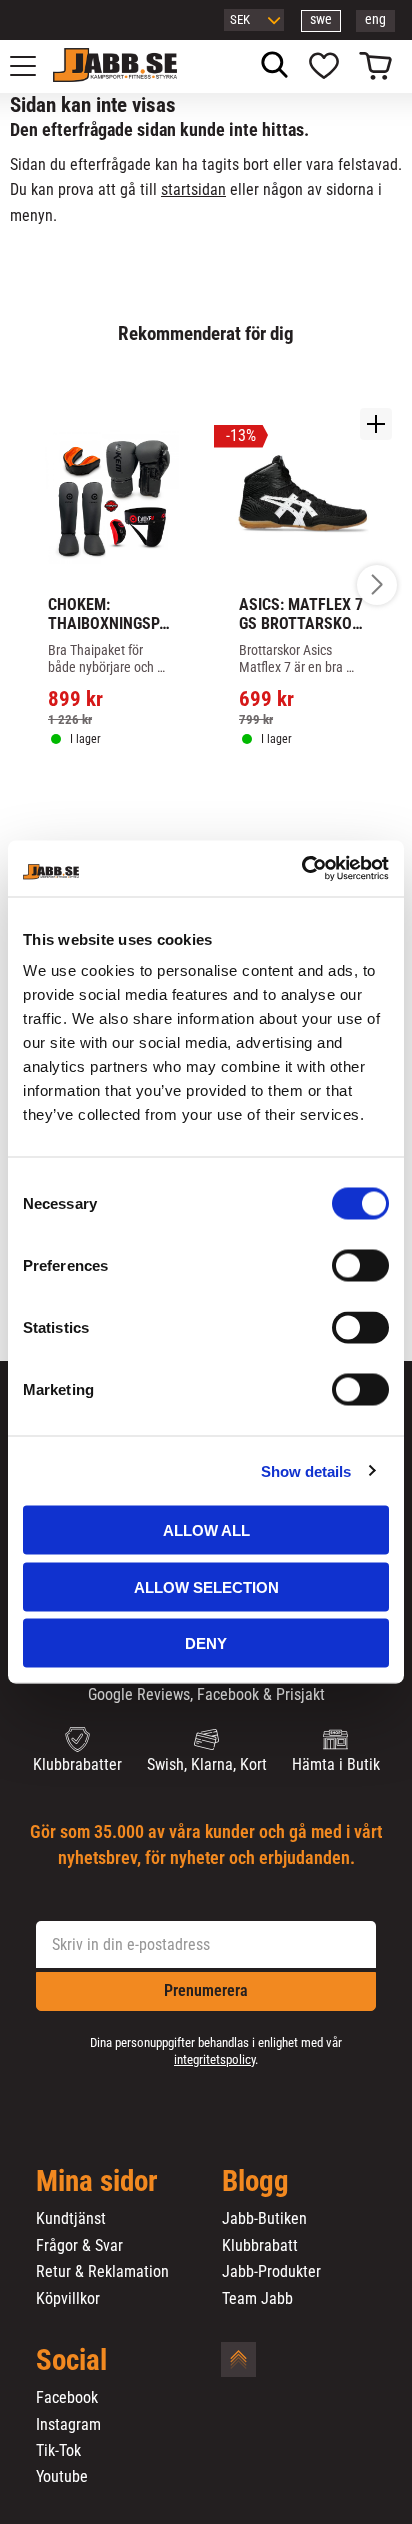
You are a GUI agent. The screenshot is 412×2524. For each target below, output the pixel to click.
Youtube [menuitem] (62, 2477)
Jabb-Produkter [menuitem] (271, 2272)
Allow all (206, 1530)
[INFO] (122, 796)
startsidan (193, 189)
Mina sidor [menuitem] (97, 2182)
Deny (206, 1643)
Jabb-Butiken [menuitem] (264, 2219)
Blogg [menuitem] (255, 2182)
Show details (306, 1470)
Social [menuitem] (71, 2361)
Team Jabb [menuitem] (257, 2299)
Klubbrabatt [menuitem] (260, 2246)
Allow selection (206, 1586)
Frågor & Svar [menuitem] (79, 2246)
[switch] (360, 1266)
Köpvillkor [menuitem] (68, 2299)
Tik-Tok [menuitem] (58, 2451)
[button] (34, 66)
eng (375, 19)
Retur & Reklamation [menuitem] (102, 2272)
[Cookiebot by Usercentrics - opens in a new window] (301, 869)
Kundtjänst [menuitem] (71, 2219)
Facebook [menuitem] (67, 2398)
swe (321, 19)
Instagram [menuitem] (68, 2425)
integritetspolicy (214, 2059)
